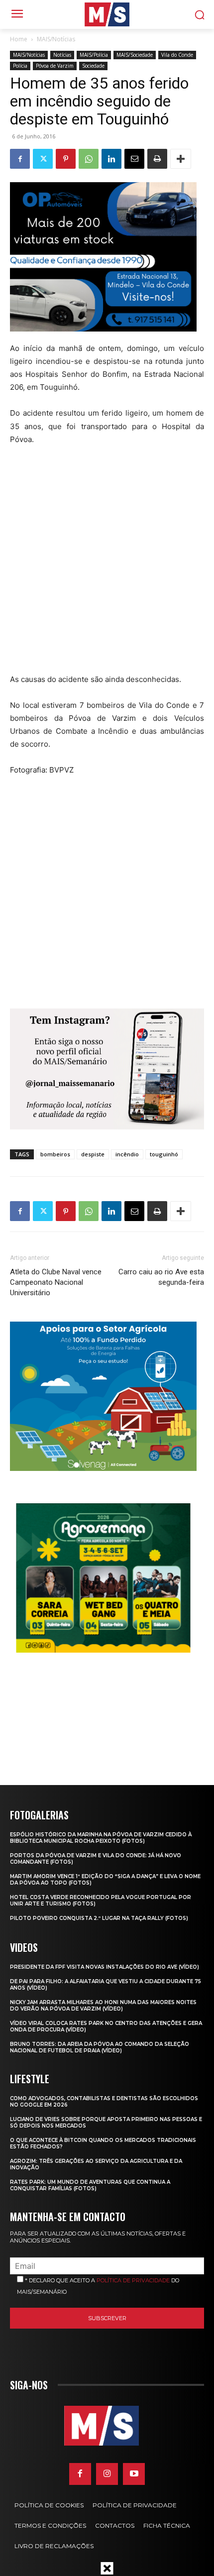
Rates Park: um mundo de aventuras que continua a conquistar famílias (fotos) (90, 2185)
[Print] (157, 159)
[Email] (134, 159)
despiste (93, 1154)
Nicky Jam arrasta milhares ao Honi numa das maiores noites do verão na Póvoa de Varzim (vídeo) (103, 2006)
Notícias (62, 55)
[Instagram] (107, 2474)
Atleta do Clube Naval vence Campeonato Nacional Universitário (56, 1282)
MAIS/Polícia (94, 55)
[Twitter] (43, 159)
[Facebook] (20, 159)
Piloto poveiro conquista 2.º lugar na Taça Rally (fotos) (99, 1918)
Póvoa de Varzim (55, 66)
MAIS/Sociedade (135, 55)
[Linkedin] (111, 159)
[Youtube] (134, 2474)
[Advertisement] (107, 566)
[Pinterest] (66, 159)
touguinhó (164, 1154)
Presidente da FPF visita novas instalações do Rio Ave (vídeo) (105, 1967)
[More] (181, 159)
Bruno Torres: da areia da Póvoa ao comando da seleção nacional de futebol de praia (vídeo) (100, 2047)
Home (19, 39)
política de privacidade (133, 2280)
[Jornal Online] (107, 14)
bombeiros (55, 1154)
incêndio (127, 1154)
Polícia (20, 66)
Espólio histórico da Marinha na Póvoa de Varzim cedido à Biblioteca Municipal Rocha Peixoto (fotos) (101, 1838)
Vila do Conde (177, 55)
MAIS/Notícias (56, 39)
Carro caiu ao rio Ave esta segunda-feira (161, 1277)
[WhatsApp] (89, 159)
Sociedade (93, 66)
